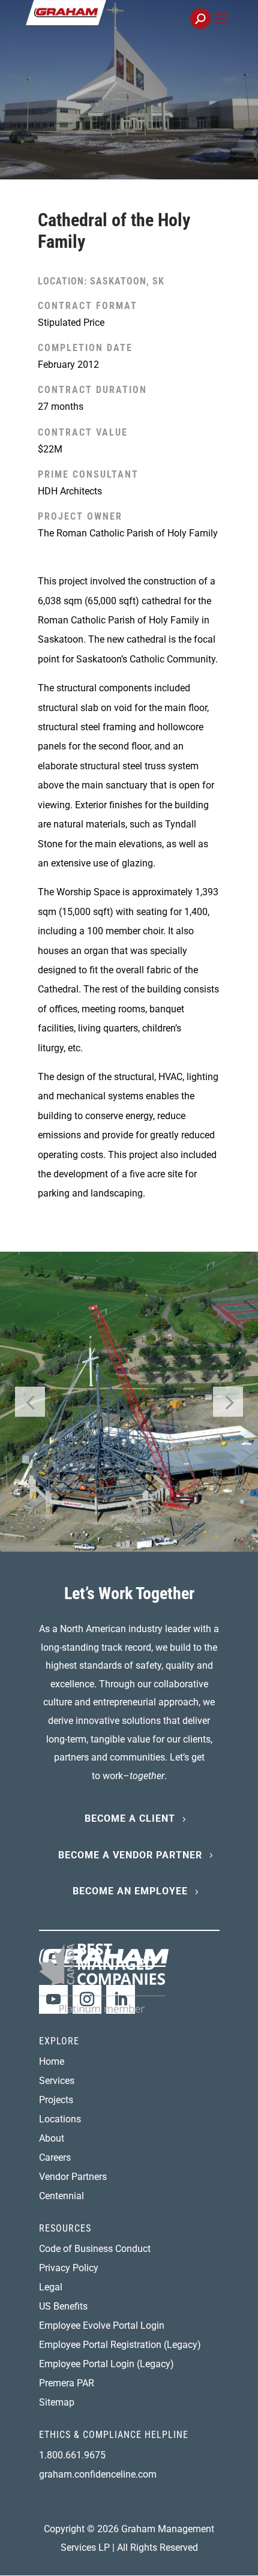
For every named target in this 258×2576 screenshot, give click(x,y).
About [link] (52, 2138)
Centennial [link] (61, 2196)
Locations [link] (60, 2119)
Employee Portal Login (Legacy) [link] (106, 2364)
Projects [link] (56, 2100)
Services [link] (57, 2081)
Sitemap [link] (57, 2402)
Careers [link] (55, 2157)
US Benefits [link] (63, 2306)
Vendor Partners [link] (73, 2177)
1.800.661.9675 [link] (72, 2455)
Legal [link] (51, 2287)
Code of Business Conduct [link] (95, 2249)
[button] (221, 33)
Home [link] (52, 2061)
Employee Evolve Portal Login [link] (102, 2325)
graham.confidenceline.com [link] (98, 2474)
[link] (106, 26)
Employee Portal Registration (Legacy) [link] (120, 2345)
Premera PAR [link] (67, 2383)
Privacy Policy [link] (69, 2268)
